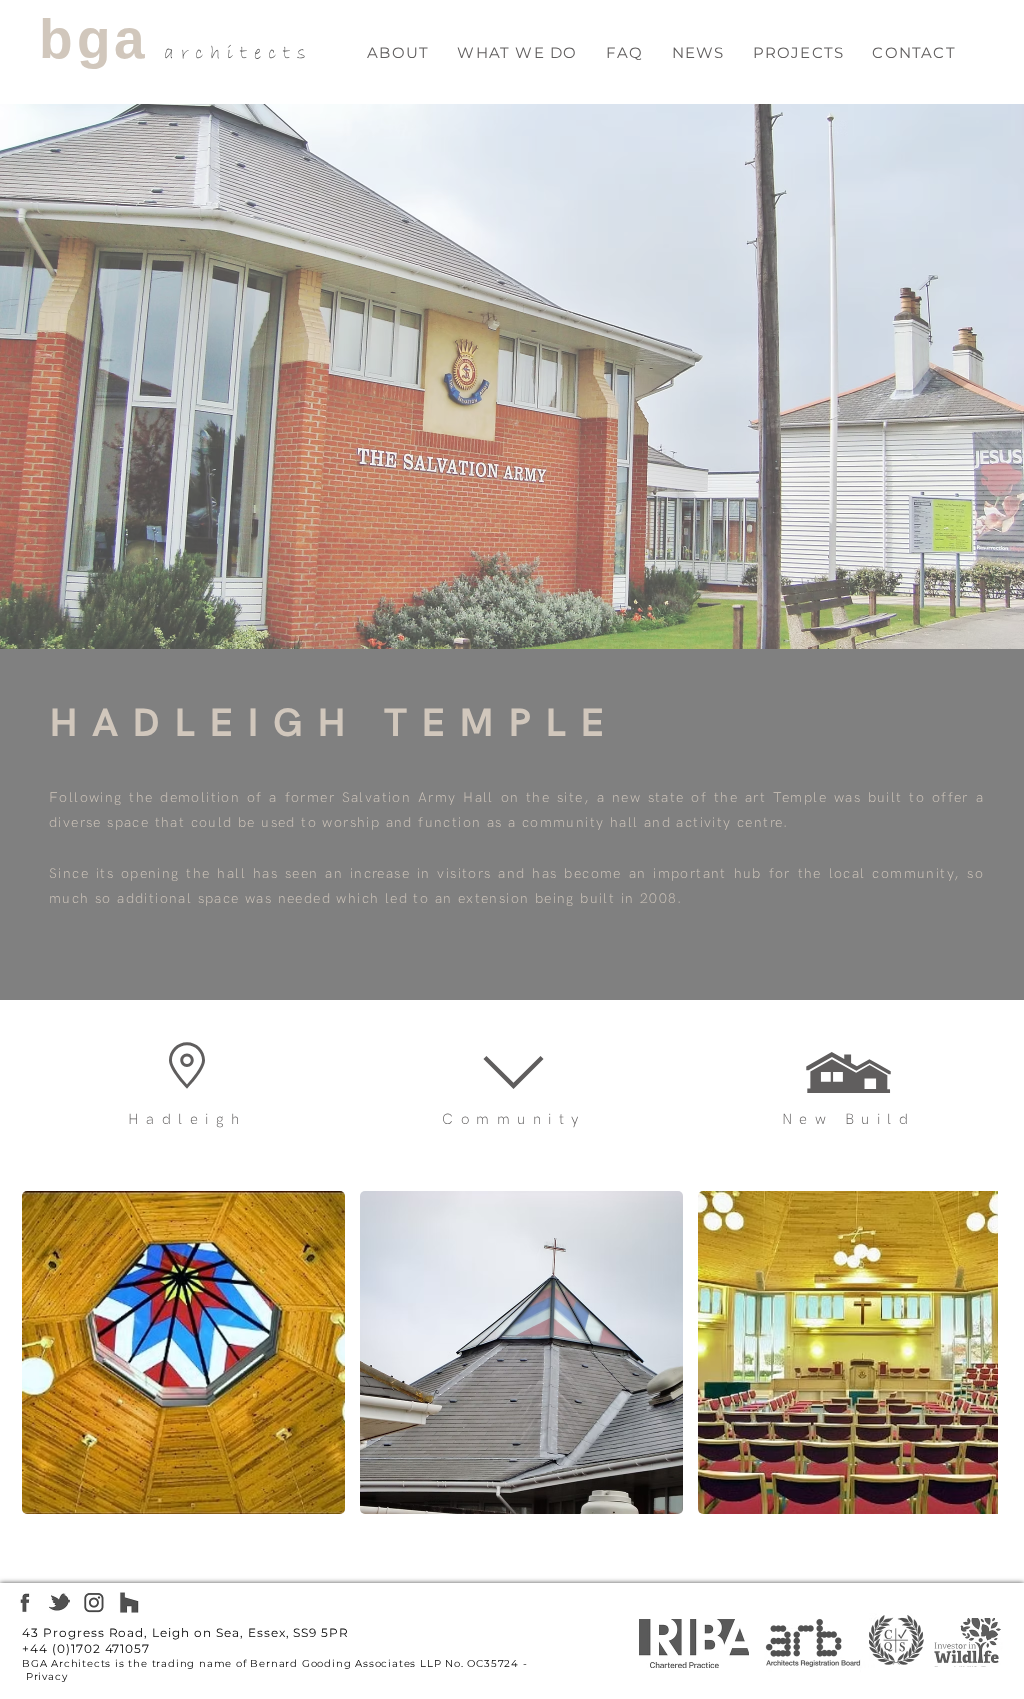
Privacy (47, 1676)
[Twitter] (59, 1602)
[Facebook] (24, 1602)
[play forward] (973, 1352)
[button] (517, 52)
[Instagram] (94, 1602)
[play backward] (47, 1352)
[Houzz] (129, 1602)
